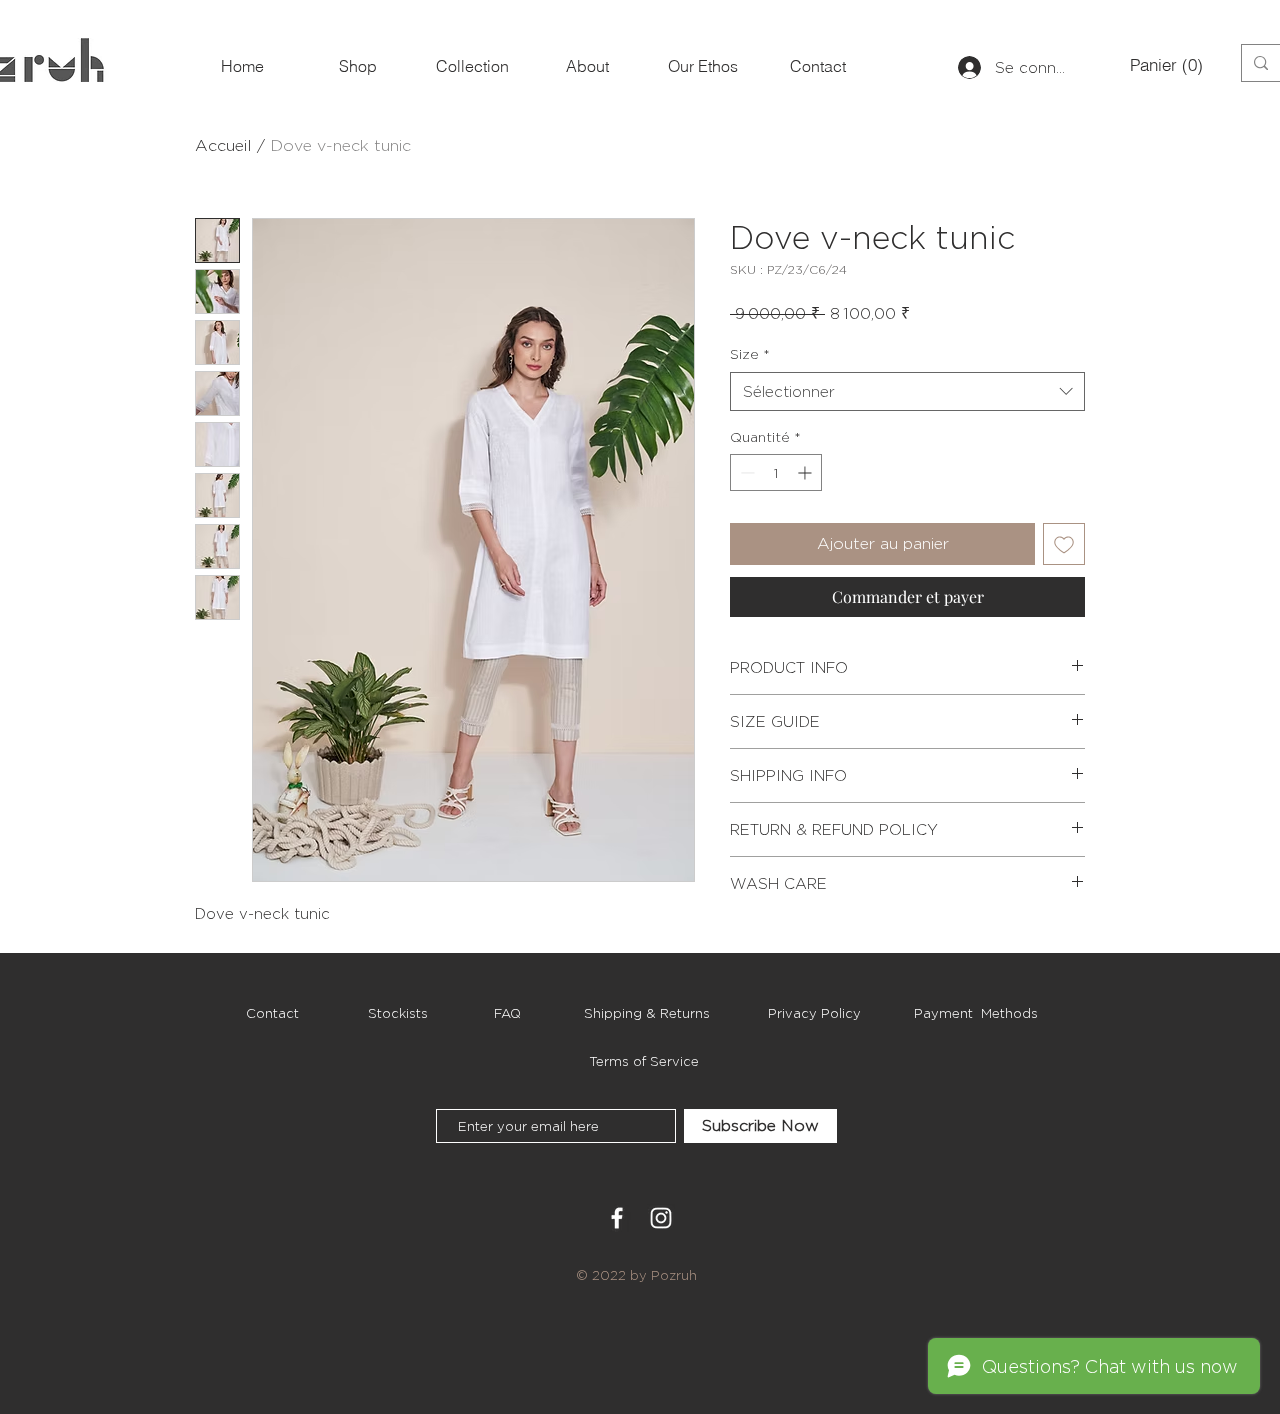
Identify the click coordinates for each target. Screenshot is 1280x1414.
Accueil (223, 145)
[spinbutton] (776, 472)
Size (750, 353)
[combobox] (907, 391)
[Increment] (806, 472)
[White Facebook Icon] (617, 1218)
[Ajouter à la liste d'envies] (1064, 544)
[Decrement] (745, 472)
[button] (1163, 65)
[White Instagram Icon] (661, 1218)
